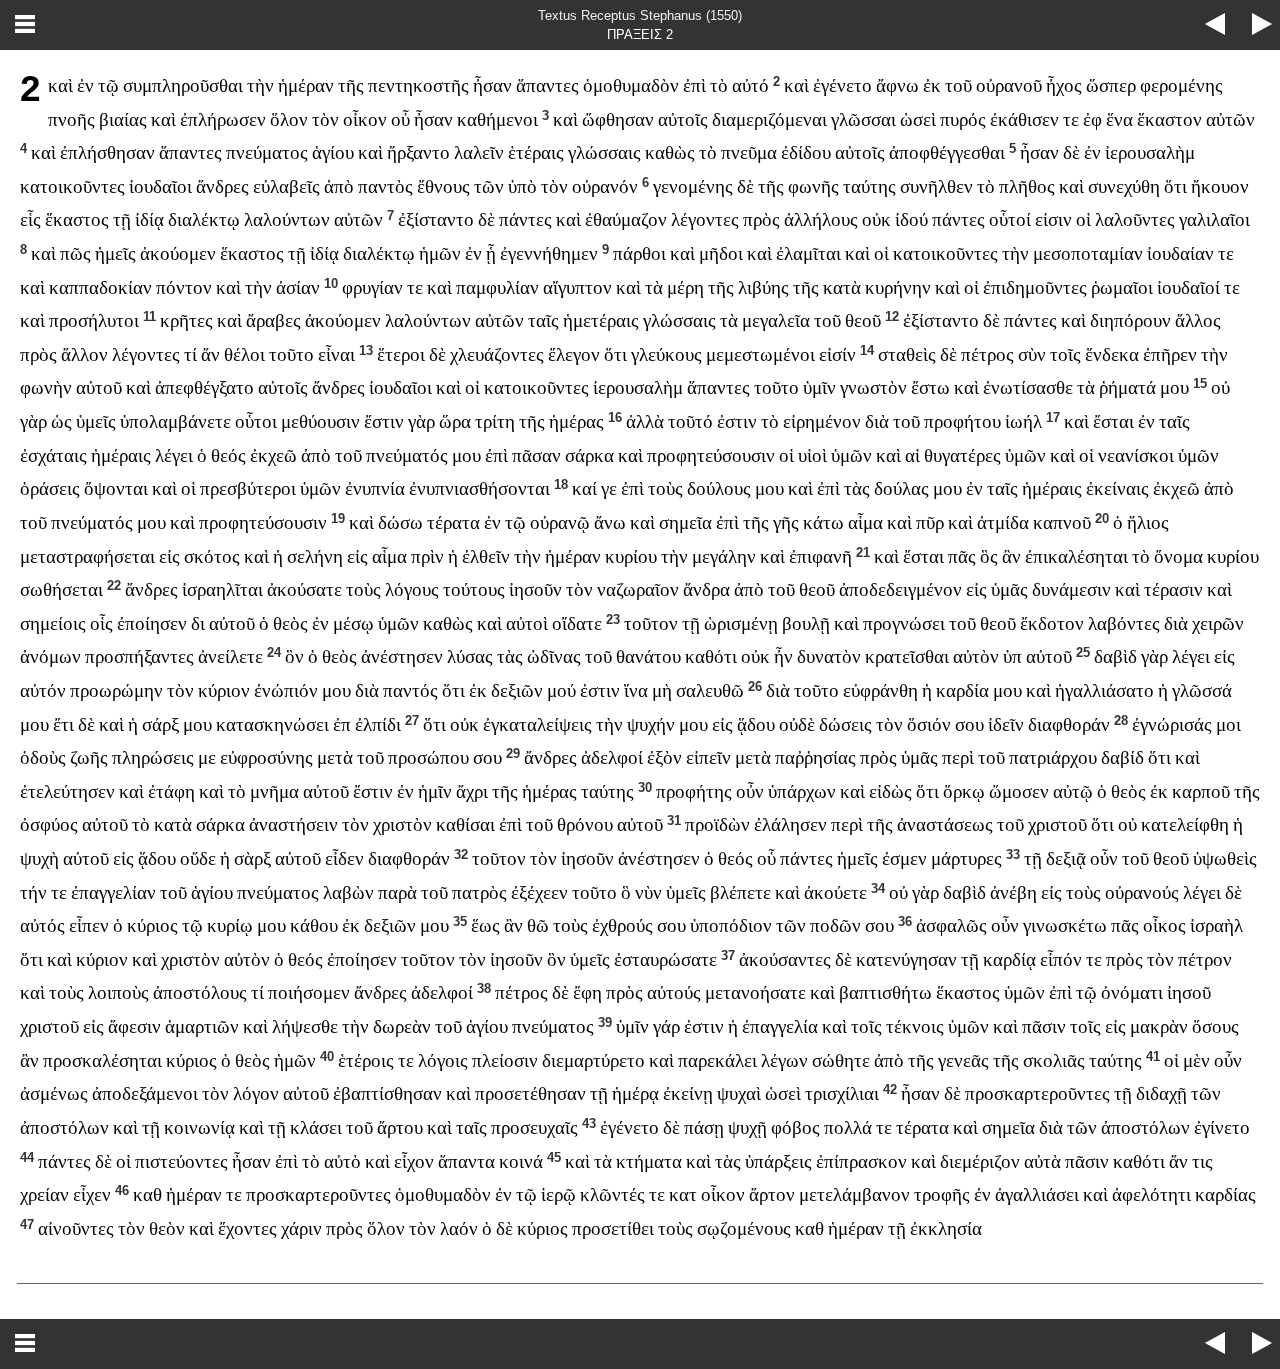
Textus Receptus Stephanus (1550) (640, 15)
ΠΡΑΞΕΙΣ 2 (640, 34)
